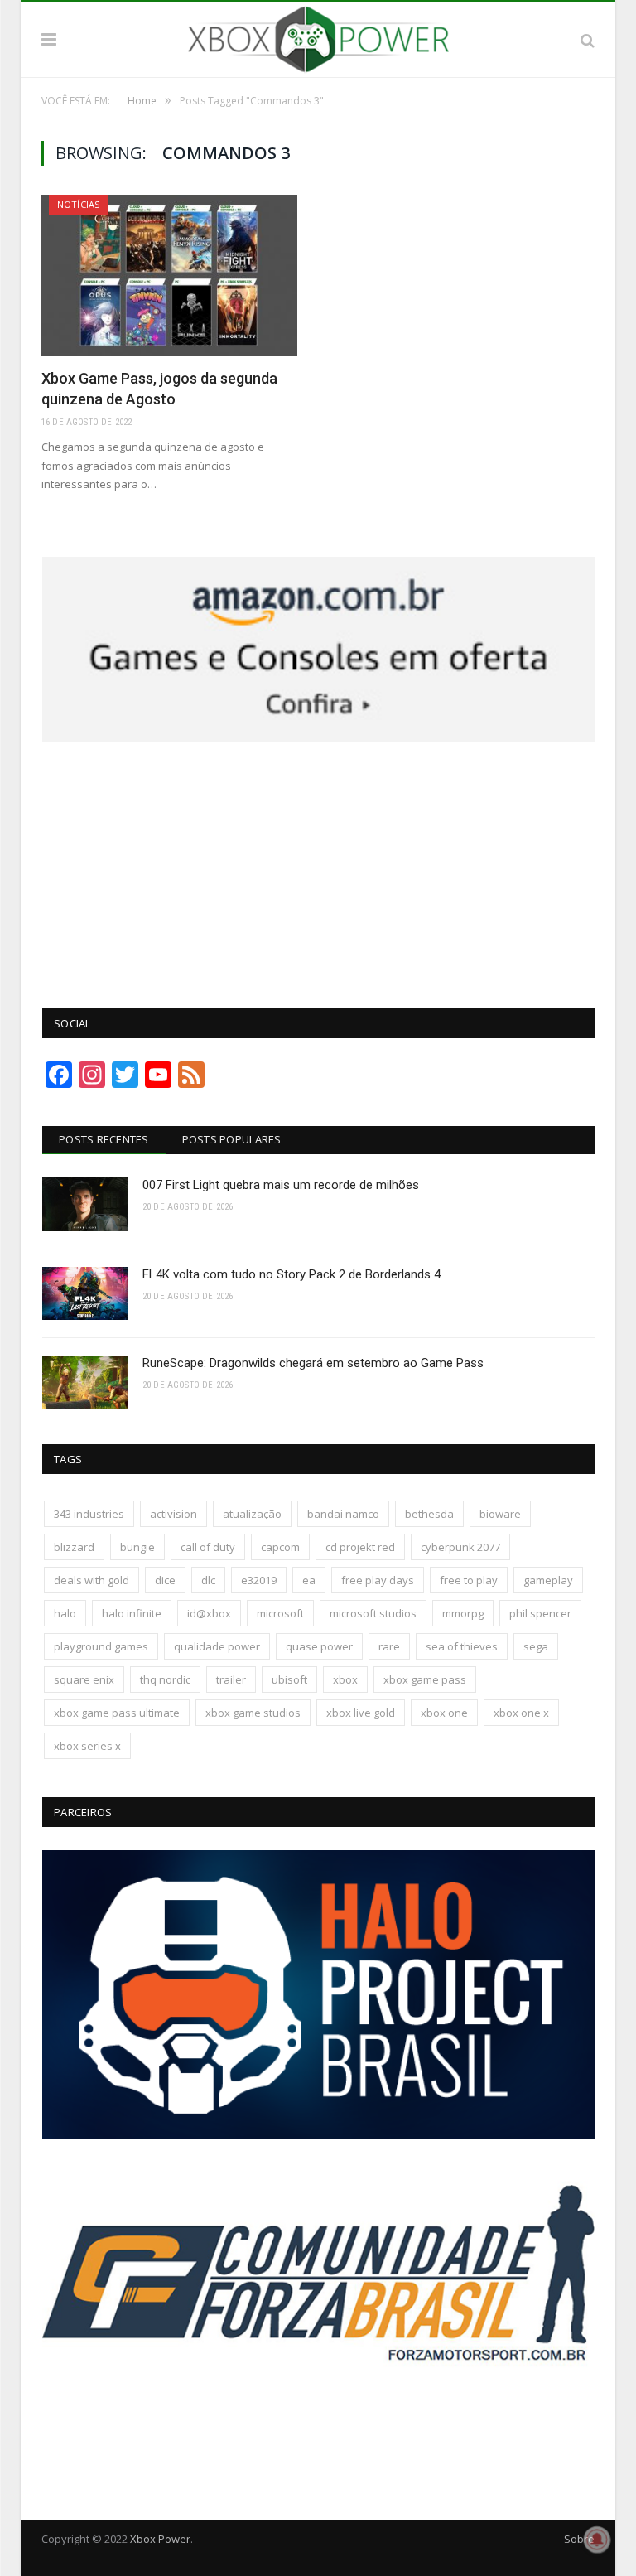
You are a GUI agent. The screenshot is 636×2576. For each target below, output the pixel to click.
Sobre (579, 2539)
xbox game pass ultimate (117, 1713)
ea (309, 1580)
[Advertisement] (319, 866)
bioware (500, 1514)
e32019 (259, 1580)
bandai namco (343, 1514)
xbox (345, 1679)
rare (389, 1646)
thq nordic (165, 1679)
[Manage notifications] (597, 2540)
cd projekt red (360, 1547)
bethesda (429, 1514)
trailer (231, 1679)
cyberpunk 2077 (460, 1547)
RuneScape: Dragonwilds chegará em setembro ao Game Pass (313, 1363)
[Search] (588, 40)
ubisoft (289, 1679)
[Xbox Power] (318, 37)
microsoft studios (373, 1613)
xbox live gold (361, 1713)
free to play (469, 1580)
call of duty (208, 1547)
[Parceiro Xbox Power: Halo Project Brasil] (318, 2135)
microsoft (280, 1613)
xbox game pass (425, 1679)
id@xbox (209, 1613)
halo (65, 1613)
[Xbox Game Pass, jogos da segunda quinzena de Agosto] (169, 275)
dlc (208, 1580)
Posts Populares (232, 1139)
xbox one (444, 1713)
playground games (101, 1646)
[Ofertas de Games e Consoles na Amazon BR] (318, 737)
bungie (137, 1547)
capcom (280, 1547)
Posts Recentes (104, 1139)
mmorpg (463, 1613)
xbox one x (521, 1713)
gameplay (548, 1580)
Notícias (78, 204)
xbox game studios (253, 1713)
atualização (252, 1514)
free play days (378, 1580)
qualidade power (217, 1646)
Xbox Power (160, 2539)
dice (165, 1580)
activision (173, 1514)
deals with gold (92, 1580)
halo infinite (132, 1613)
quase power (319, 1646)
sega (536, 1646)
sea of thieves (462, 1646)
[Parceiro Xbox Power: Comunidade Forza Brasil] (318, 2429)
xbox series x (87, 1746)
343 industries (89, 1514)
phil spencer (540, 1613)
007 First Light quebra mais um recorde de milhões (281, 1185)
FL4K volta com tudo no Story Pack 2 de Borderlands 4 (291, 1274)
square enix (84, 1679)
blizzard (74, 1547)
